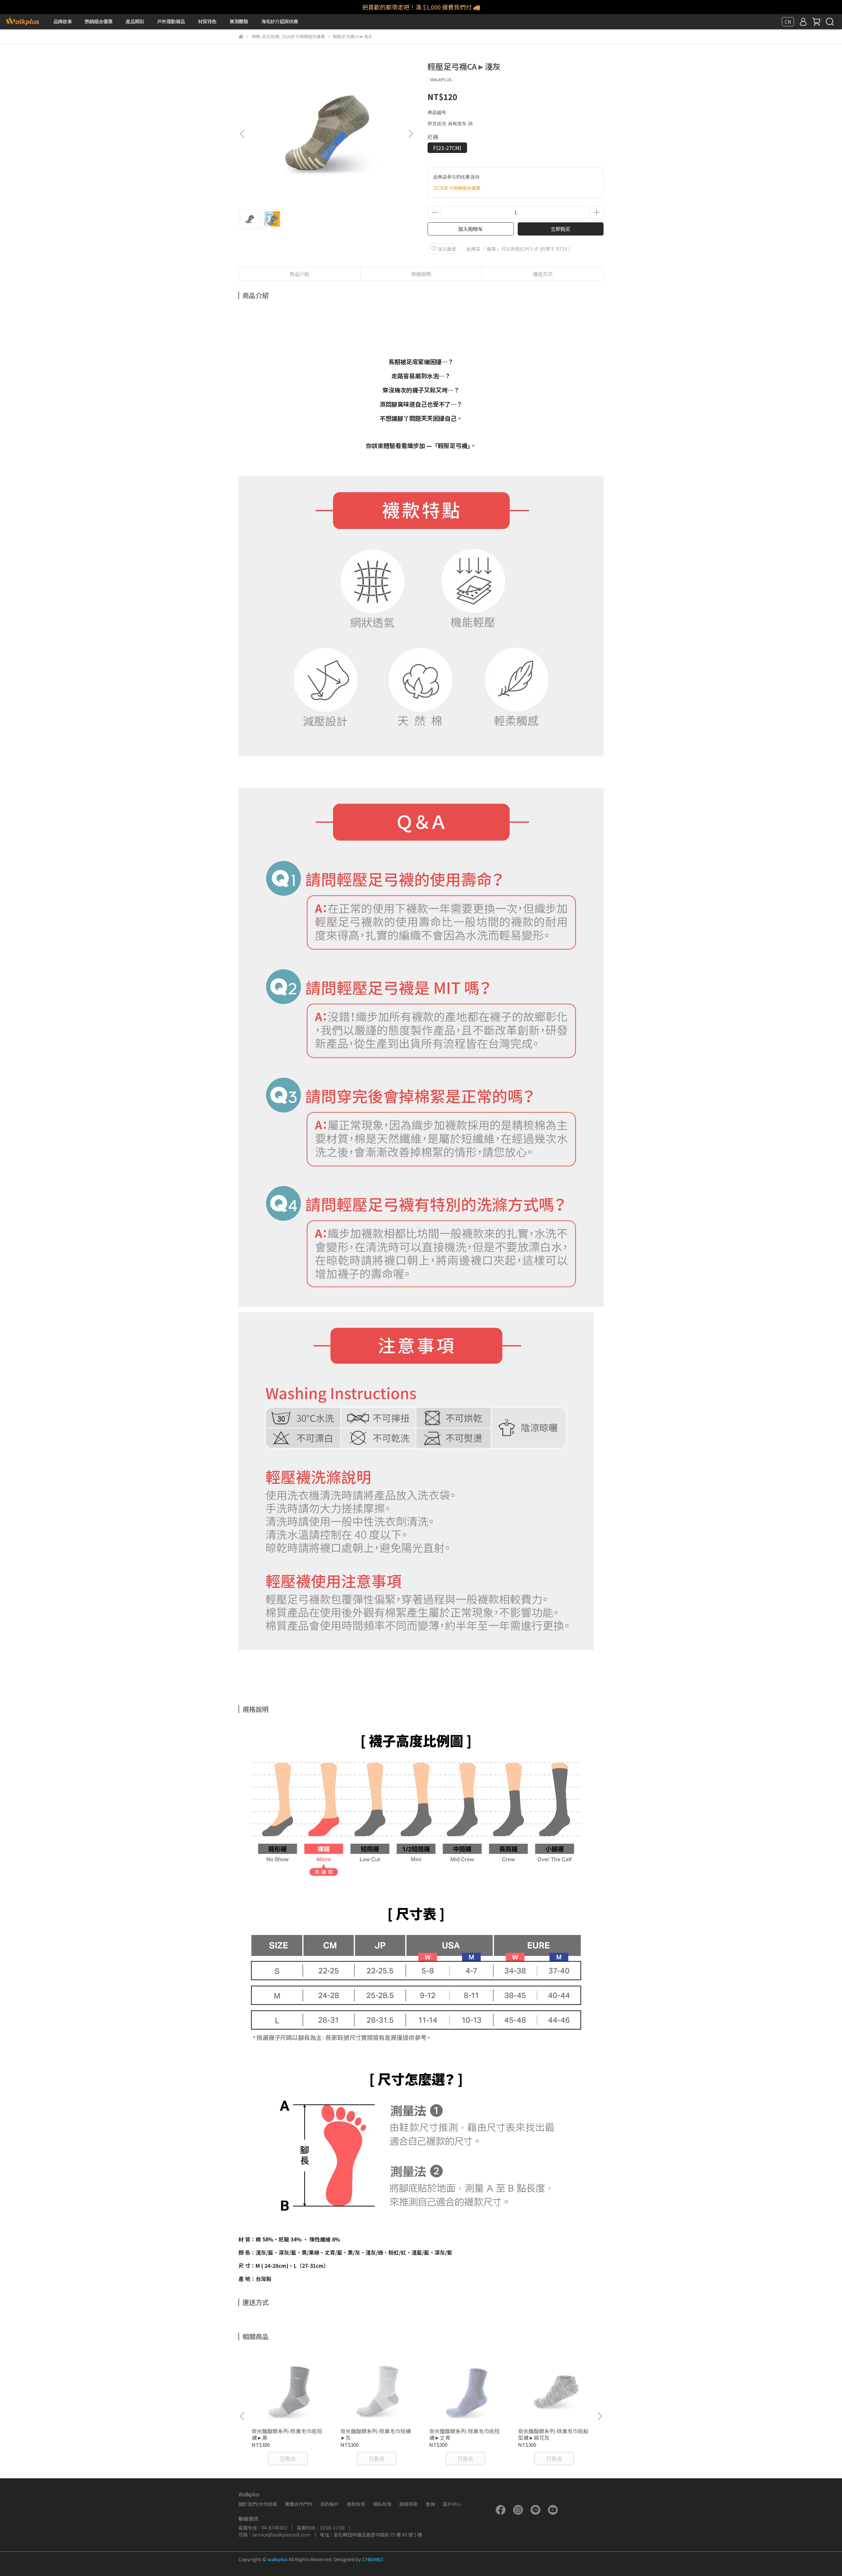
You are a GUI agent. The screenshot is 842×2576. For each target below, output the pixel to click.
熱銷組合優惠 (99, 21)
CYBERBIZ (373, 2559)
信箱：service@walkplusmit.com (274, 2535)
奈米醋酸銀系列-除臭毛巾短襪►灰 (376, 2434)
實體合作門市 (299, 2504)
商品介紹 (299, 274)
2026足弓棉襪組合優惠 (457, 188)
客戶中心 (452, 2504)
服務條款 (409, 2504)
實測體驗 (239, 21)
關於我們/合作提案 (258, 2504)
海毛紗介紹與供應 (280, 21)
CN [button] (788, 22)
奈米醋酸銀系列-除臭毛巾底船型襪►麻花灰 (553, 2434)
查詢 (430, 2504)
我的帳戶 (330, 2504)
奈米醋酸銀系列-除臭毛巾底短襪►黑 (287, 2434)
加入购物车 (471, 229)
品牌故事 (62, 21)
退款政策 (356, 2504)
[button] (410, 134)
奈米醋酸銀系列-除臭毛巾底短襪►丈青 (464, 2434)
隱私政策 (382, 2504)
